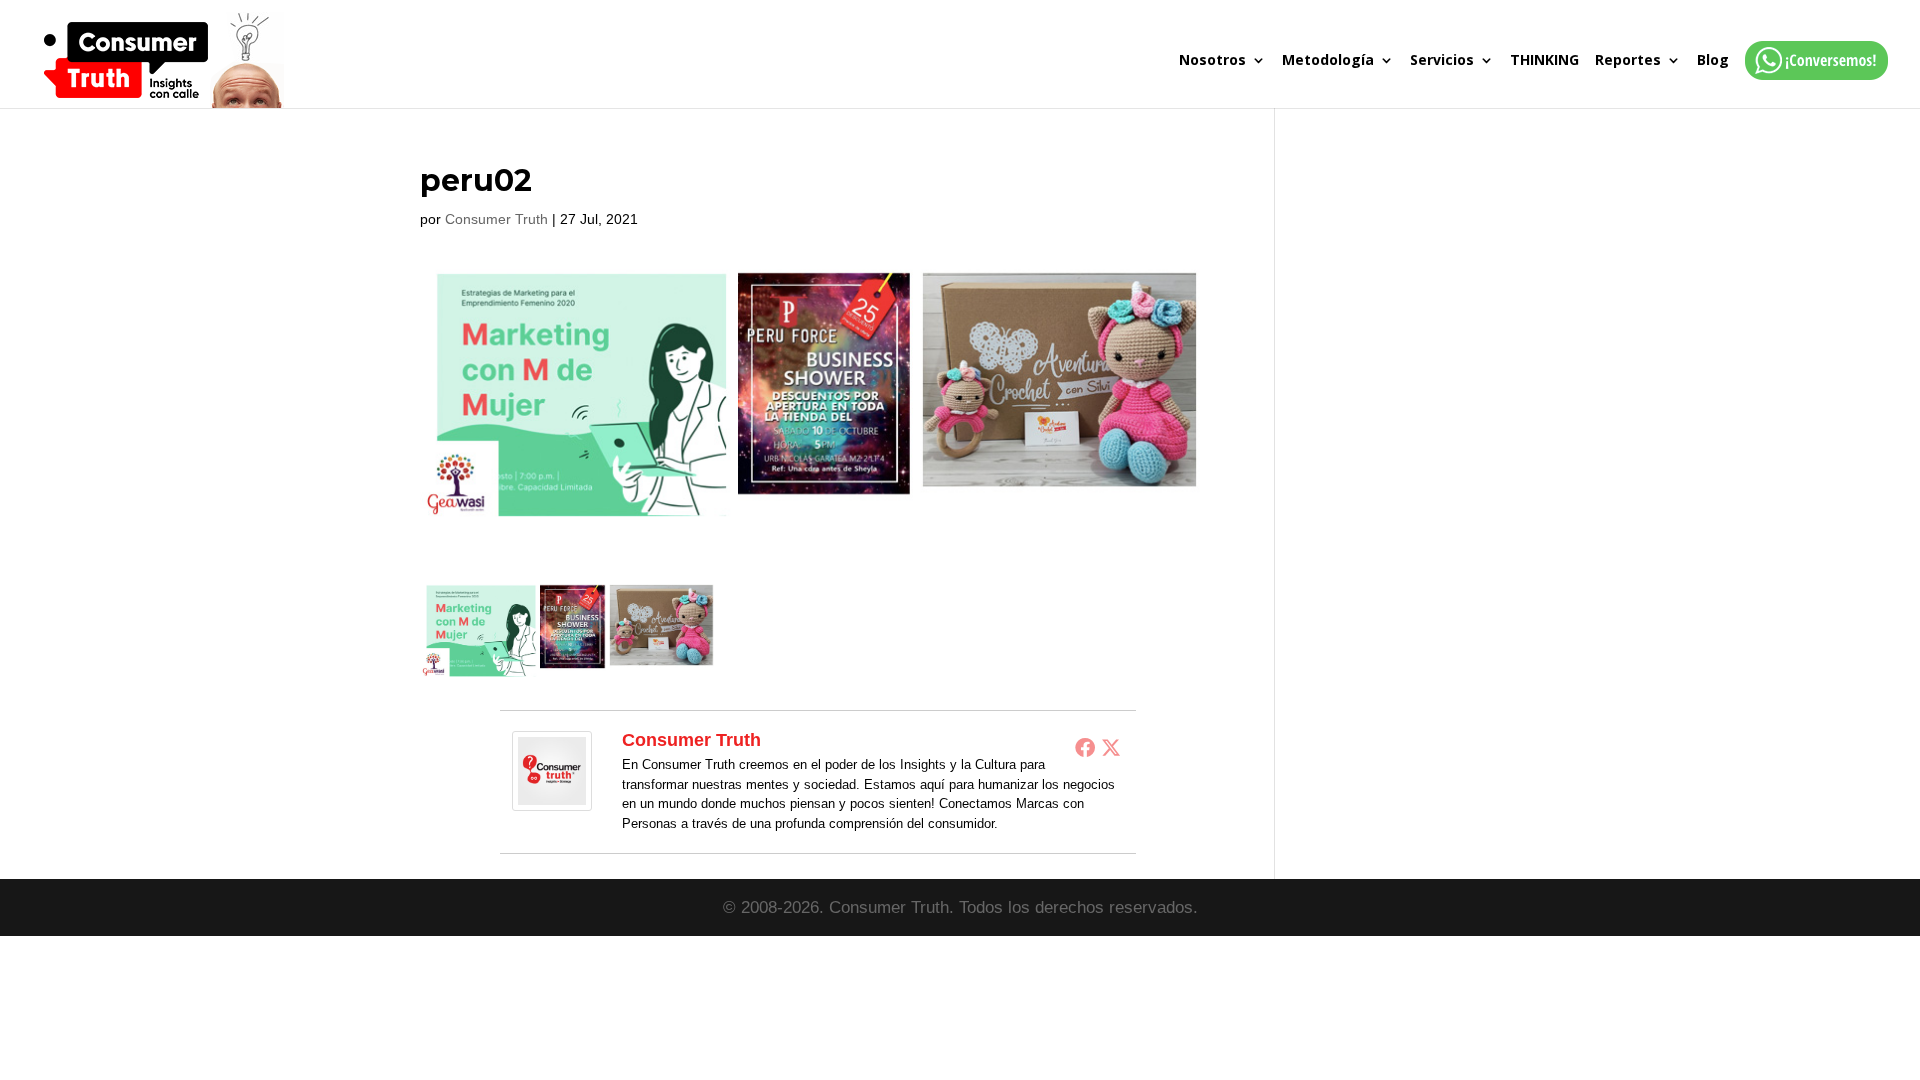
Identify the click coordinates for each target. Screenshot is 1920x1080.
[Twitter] (1111, 747)
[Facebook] (1085, 747)
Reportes (1628, 61)
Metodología (1328, 61)
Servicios (1442, 61)
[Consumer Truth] (552, 797)
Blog (1713, 61)
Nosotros (1212, 61)
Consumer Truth (496, 219)
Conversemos (1810, 80)
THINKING (1544, 61)
